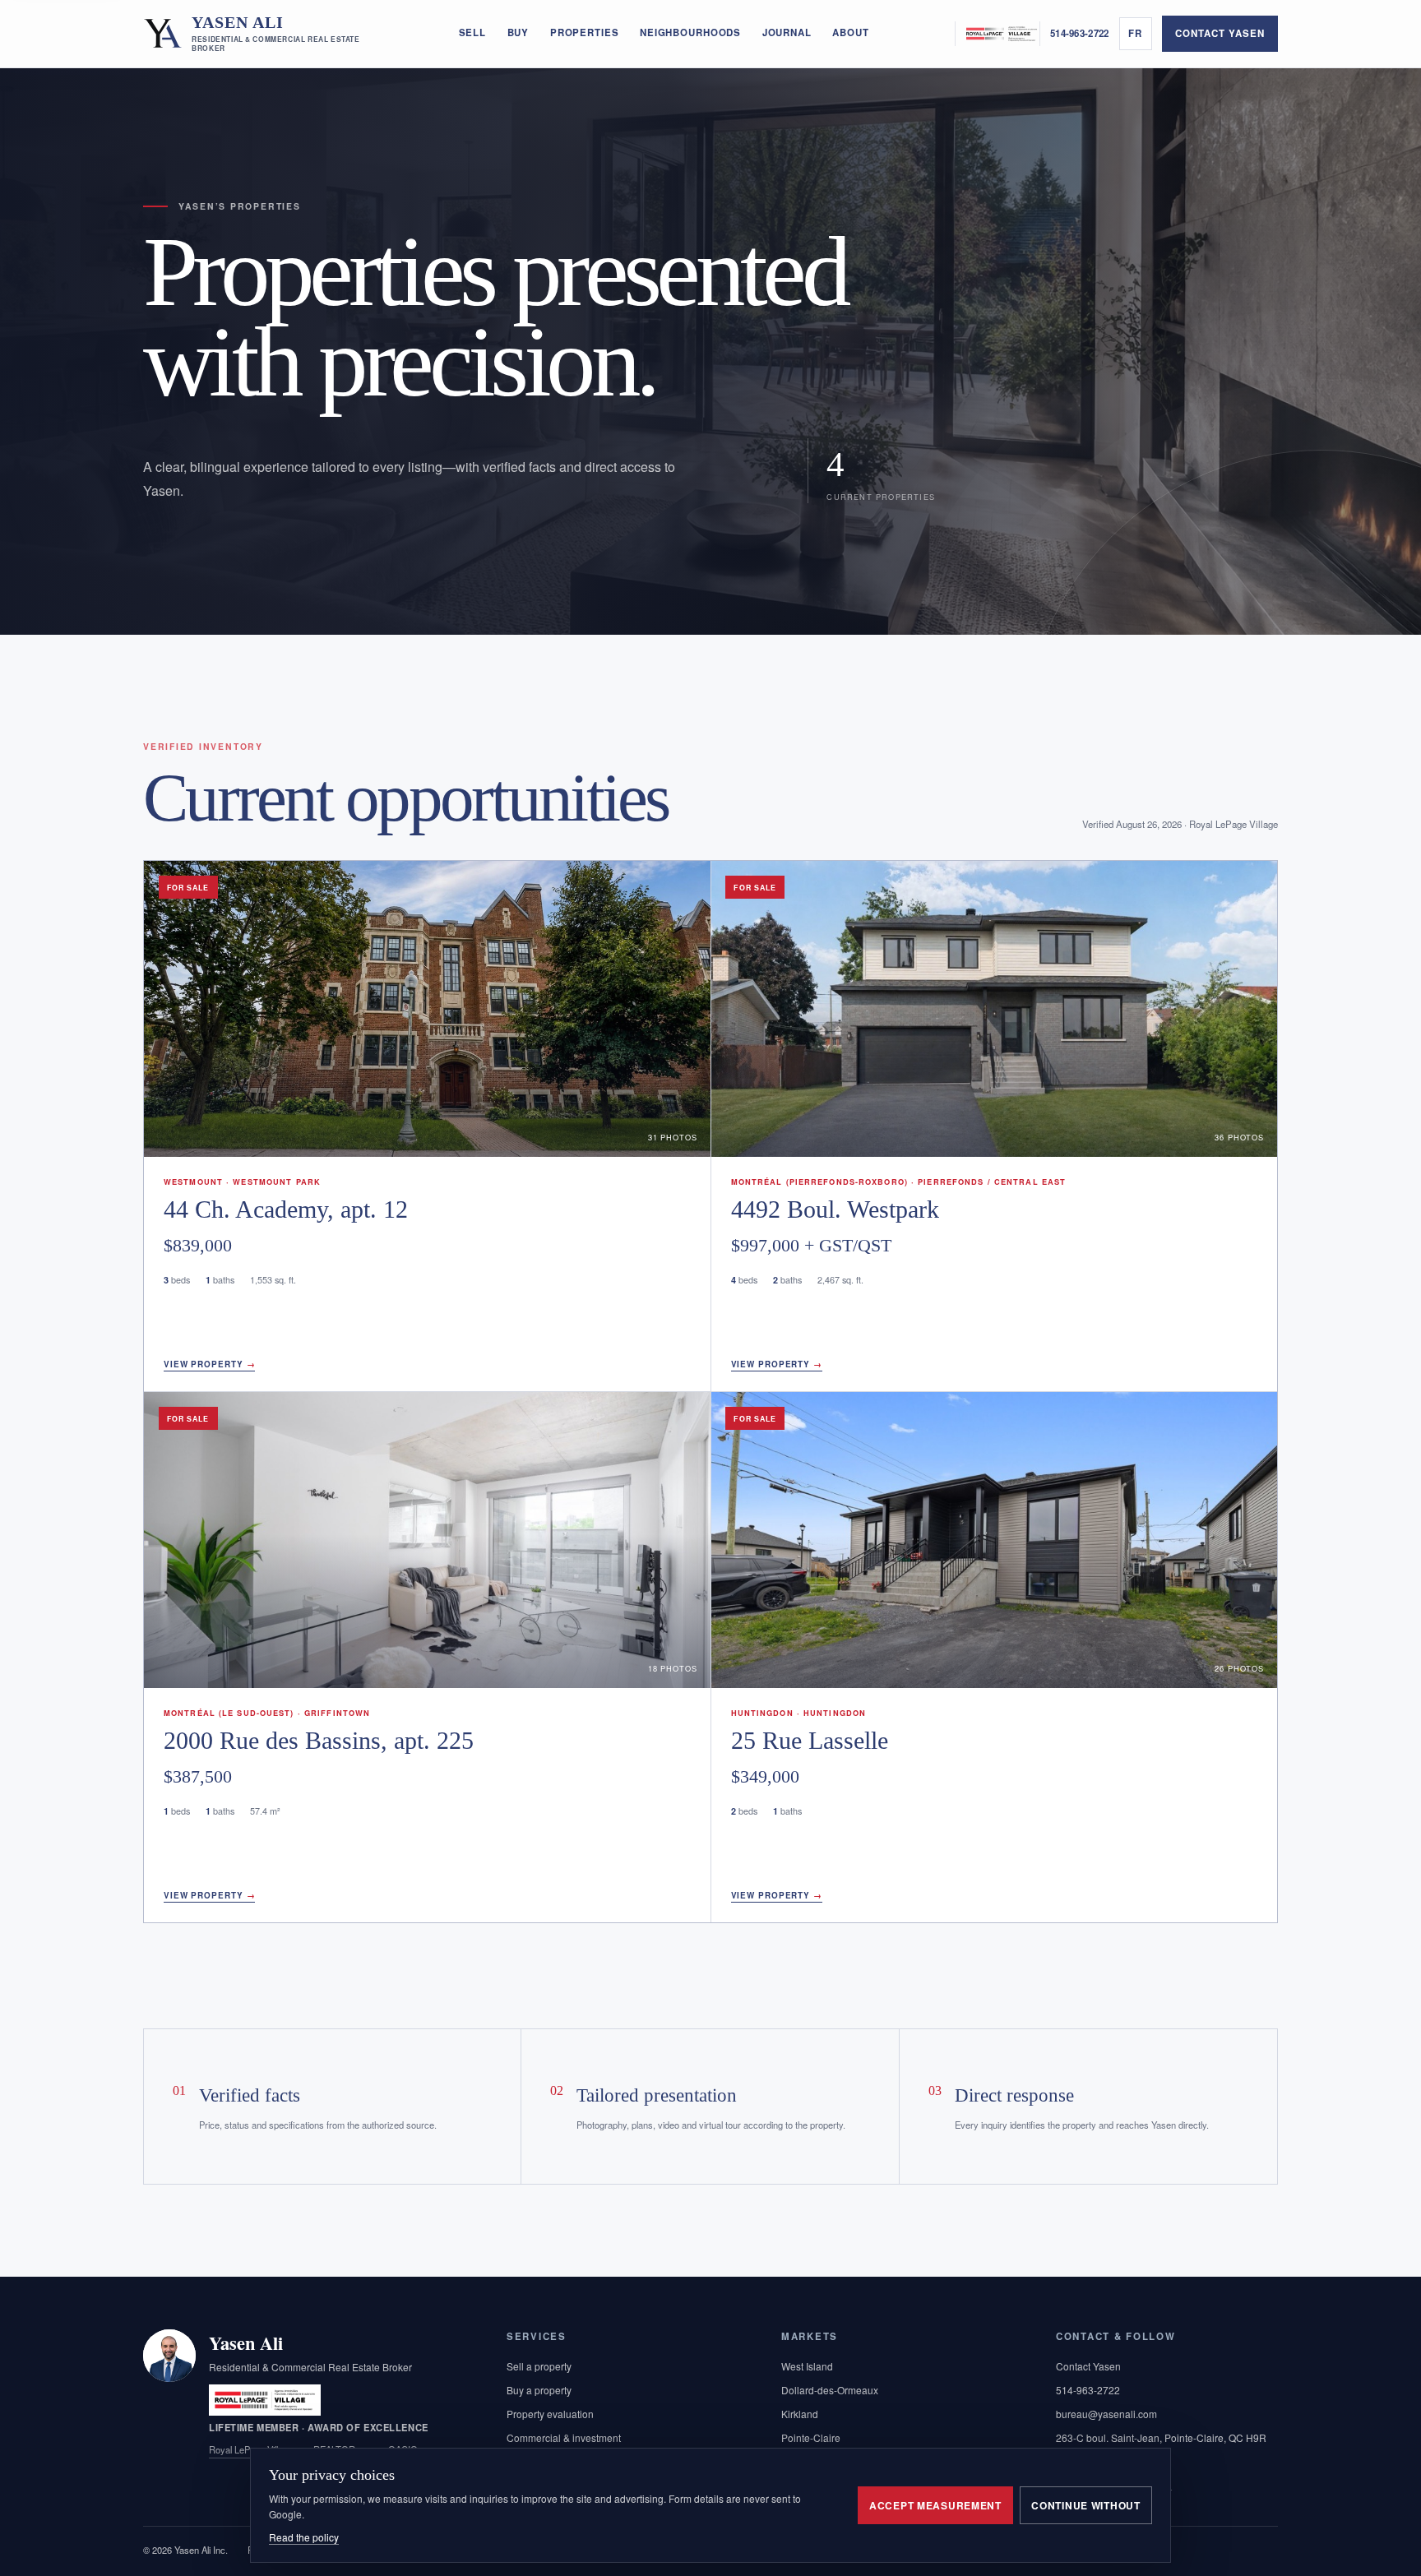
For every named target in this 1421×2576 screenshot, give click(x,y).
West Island (807, 2366)
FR (1135, 33)
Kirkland (800, 2414)
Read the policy (304, 2537)
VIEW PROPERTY (209, 1364)
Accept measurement (935, 2505)
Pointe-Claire (811, 2437)
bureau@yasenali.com (1106, 2414)
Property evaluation (550, 2414)
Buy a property (539, 2390)
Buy (518, 32)
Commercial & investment (564, 2437)
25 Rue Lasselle (810, 1741)
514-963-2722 (1079, 33)
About (850, 32)
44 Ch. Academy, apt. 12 (286, 1209)
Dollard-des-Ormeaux (830, 2390)
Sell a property (539, 2366)
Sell (472, 32)
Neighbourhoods (690, 32)
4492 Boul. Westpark (835, 1209)
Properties (585, 32)
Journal (787, 32)
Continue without (1086, 2505)
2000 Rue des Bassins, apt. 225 (319, 1741)
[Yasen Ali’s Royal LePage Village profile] (997, 33)
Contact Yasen (1220, 33)
